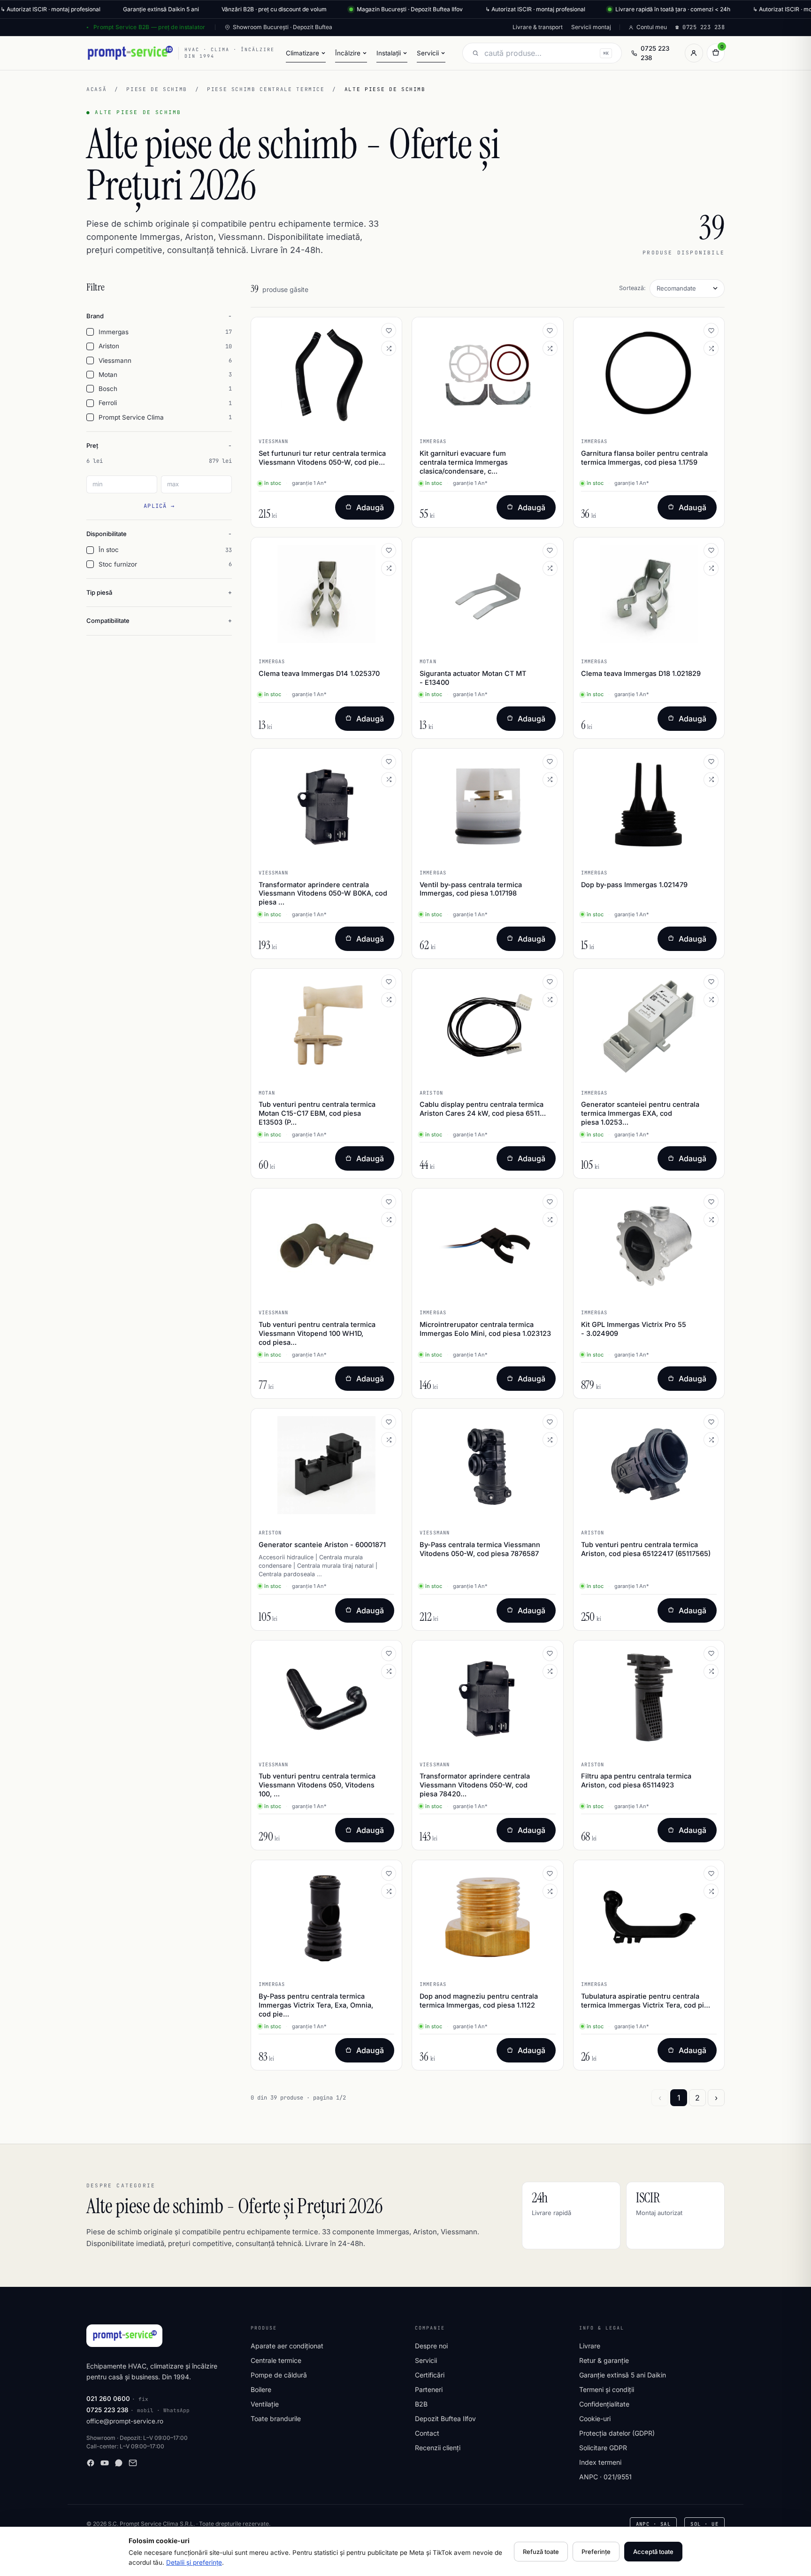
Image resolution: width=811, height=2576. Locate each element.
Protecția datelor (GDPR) (617, 2433)
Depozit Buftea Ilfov (445, 2419)
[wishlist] (389, 330)
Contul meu (652, 27)
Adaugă (370, 507)
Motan (165, 375)
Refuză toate (541, 2552)
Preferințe (596, 2552)
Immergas (165, 332)
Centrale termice (276, 2360)
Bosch (165, 389)
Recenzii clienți (438, 2448)
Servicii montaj (591, 27)
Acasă (96, 89)
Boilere (261, 2389)
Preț (92, 445)
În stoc (165, 550)
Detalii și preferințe (194, 2562)
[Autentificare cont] (694, 53)
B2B (421, 2404)
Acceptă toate (653, 2552)
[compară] (389, 348)
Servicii (426, 2360)
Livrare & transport (538, 27)
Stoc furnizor (165, 564)
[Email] (133, 2463)
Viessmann (165, 360)
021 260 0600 (108, 2399)
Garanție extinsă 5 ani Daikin (623, 2375)
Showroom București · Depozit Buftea (283, 27)
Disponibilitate (107, 534)
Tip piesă (99, 592)
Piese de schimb (157, 89)
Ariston (165, 346)
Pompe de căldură (279, 2375)
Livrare (590, 2346)
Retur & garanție (604, 2360)
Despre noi (431, 2346)
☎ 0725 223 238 (700, 27)
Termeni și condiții (607, 2389)
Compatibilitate (108, 621)
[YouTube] (105, 2463)
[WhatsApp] (119, 2463)
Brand (95, 316)
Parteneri (429, 2389)
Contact (427, 2433)
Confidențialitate (604, 2404)
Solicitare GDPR (603, 2448)
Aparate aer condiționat (287, 2346)
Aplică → (159, 506)
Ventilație (265, 2404)
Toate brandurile (276, 2419)
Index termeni (600, 2462)
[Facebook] (91, 2463)
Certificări (430, 2375)
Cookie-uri (595, 2419)
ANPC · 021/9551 (605, 2477)
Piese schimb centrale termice (266, 89)
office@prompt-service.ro (125, 2421)
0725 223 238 (655, 53)
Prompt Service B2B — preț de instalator (149, 27)
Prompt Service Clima (165, 417)
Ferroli (165, 403)
